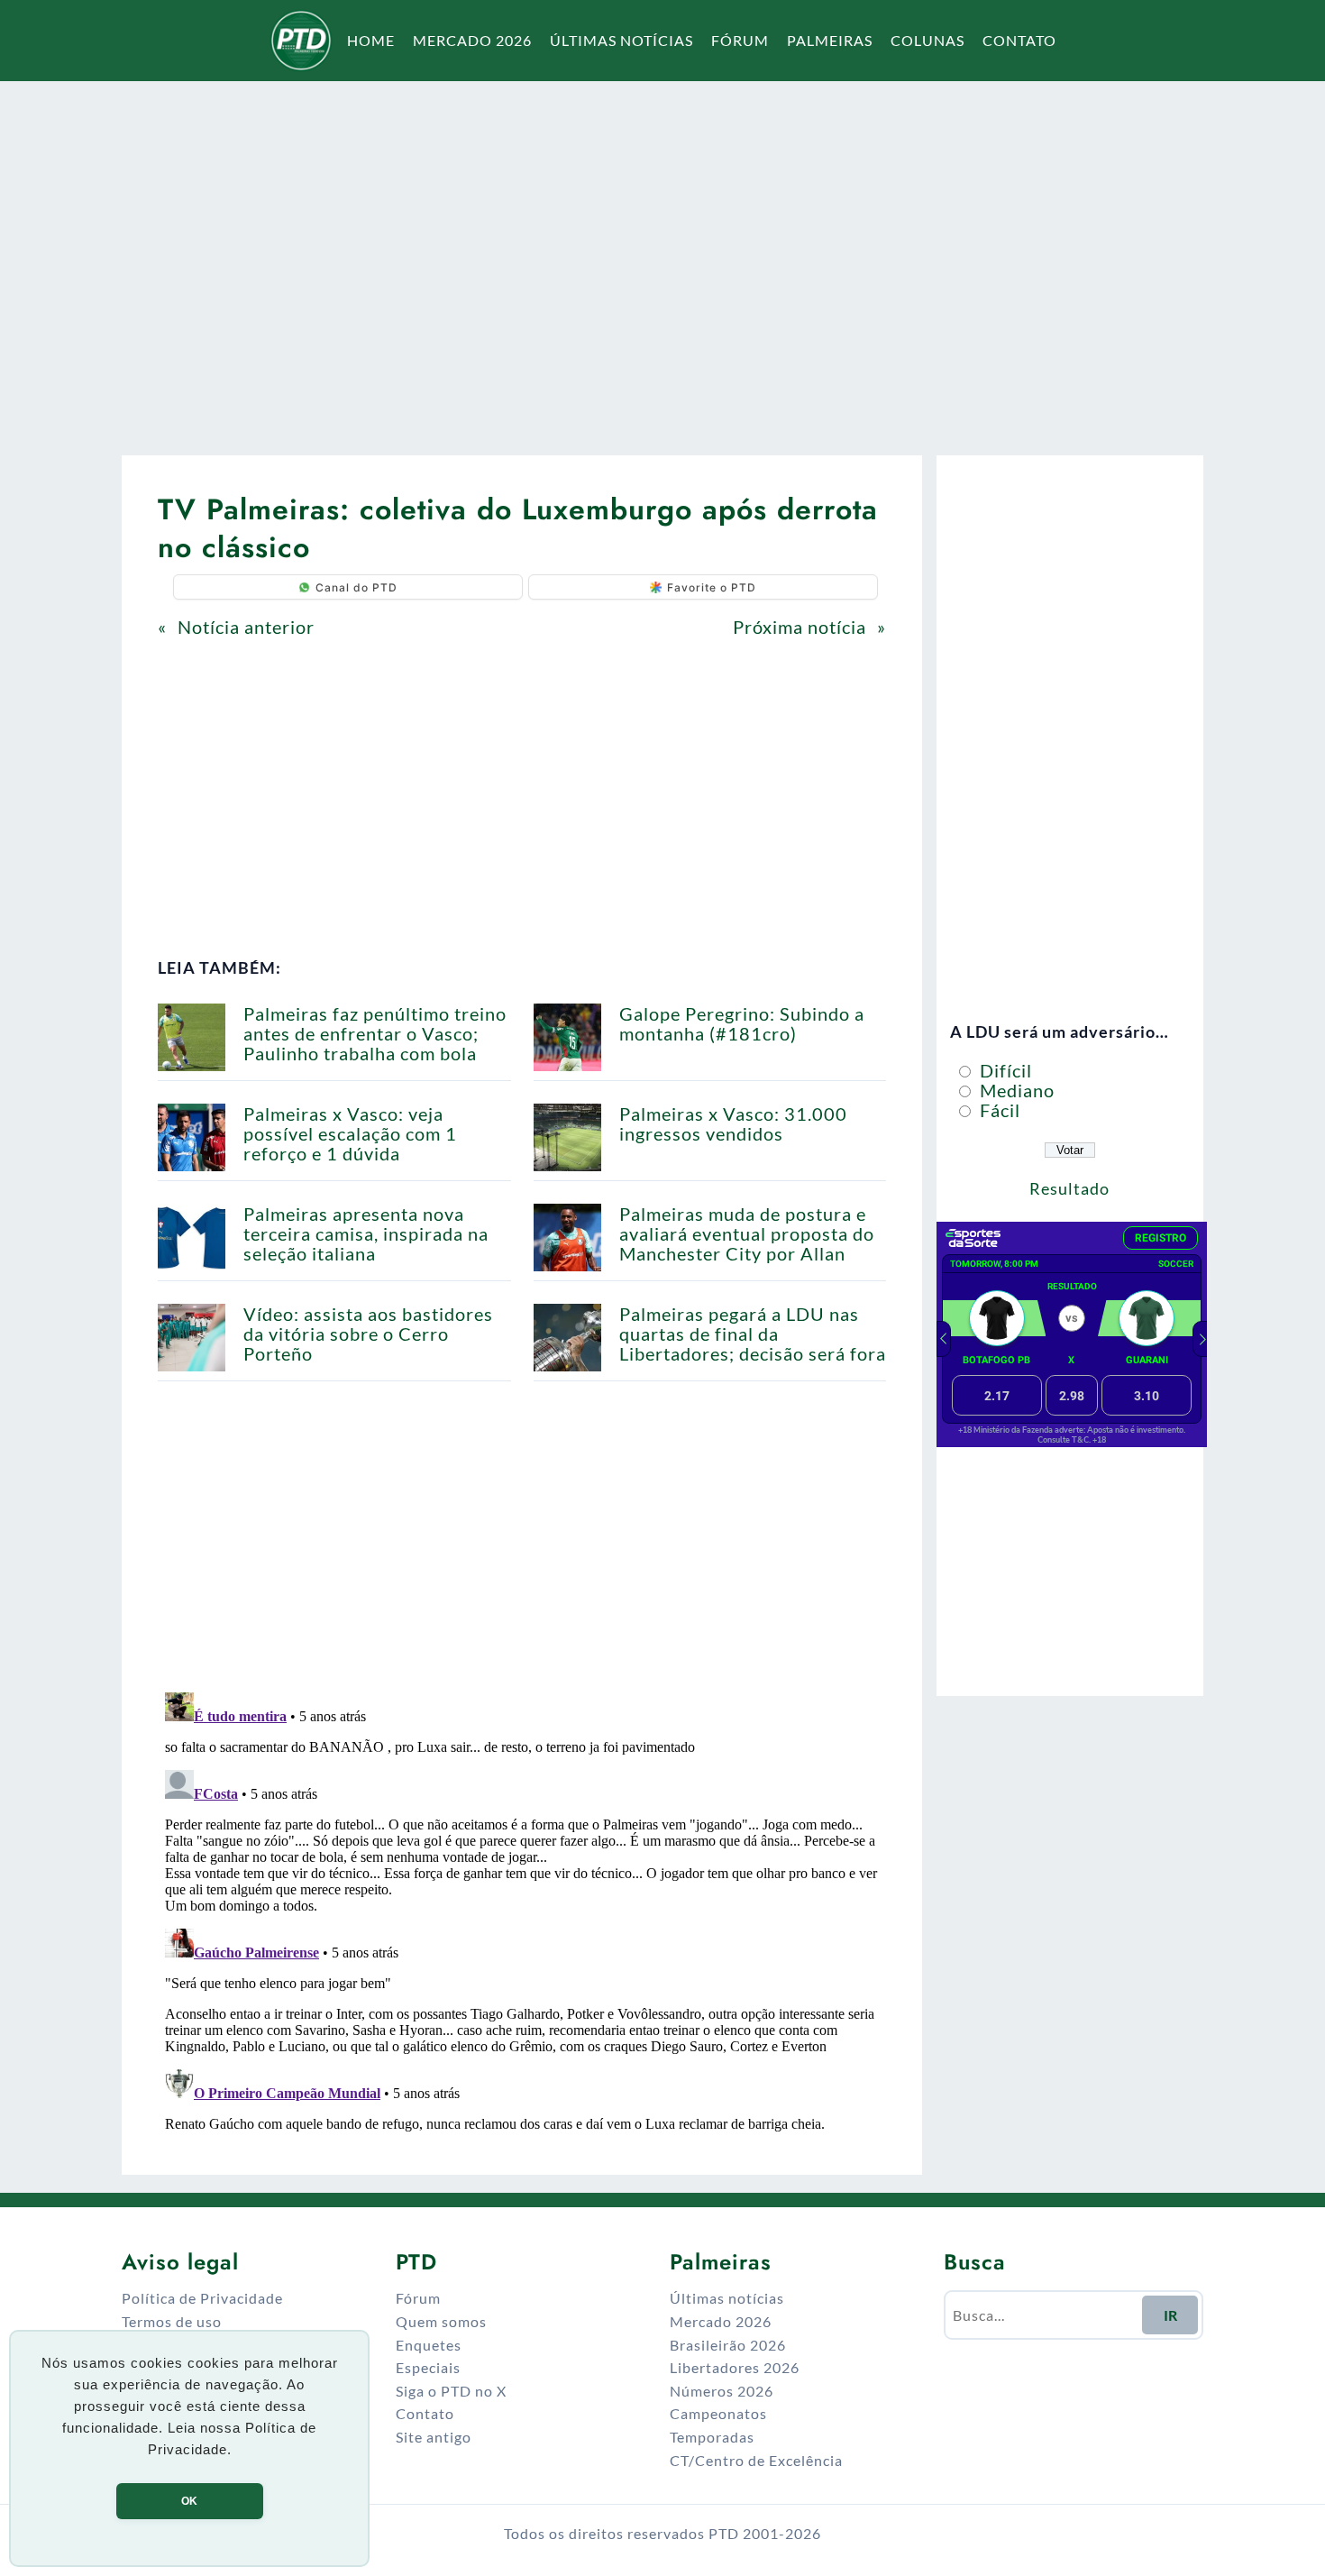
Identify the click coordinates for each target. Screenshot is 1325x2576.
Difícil (1004, 1070)
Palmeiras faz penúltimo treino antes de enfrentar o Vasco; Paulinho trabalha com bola (375, 1033)
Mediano (1015, 1090)
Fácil (998, 1110)
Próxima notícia (800, 627)
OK (189, 2501)
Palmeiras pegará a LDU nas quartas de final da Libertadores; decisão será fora (753, 1334)
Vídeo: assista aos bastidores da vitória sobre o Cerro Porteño (368, 1334)
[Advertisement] (662, 256)
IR (1170, 2315)
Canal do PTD (356, 587)
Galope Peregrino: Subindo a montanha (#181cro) (742, 1023)
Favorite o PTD (712, 587)
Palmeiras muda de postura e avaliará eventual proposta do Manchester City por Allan (747, 1233)
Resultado (1069, 1188)
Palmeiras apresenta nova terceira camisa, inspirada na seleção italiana (366, 1233)
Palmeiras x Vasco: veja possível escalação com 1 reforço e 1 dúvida (350, 1133)
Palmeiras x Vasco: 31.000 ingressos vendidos (733, 1123)
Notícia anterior (246, 627)
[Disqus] (522, 1911)
